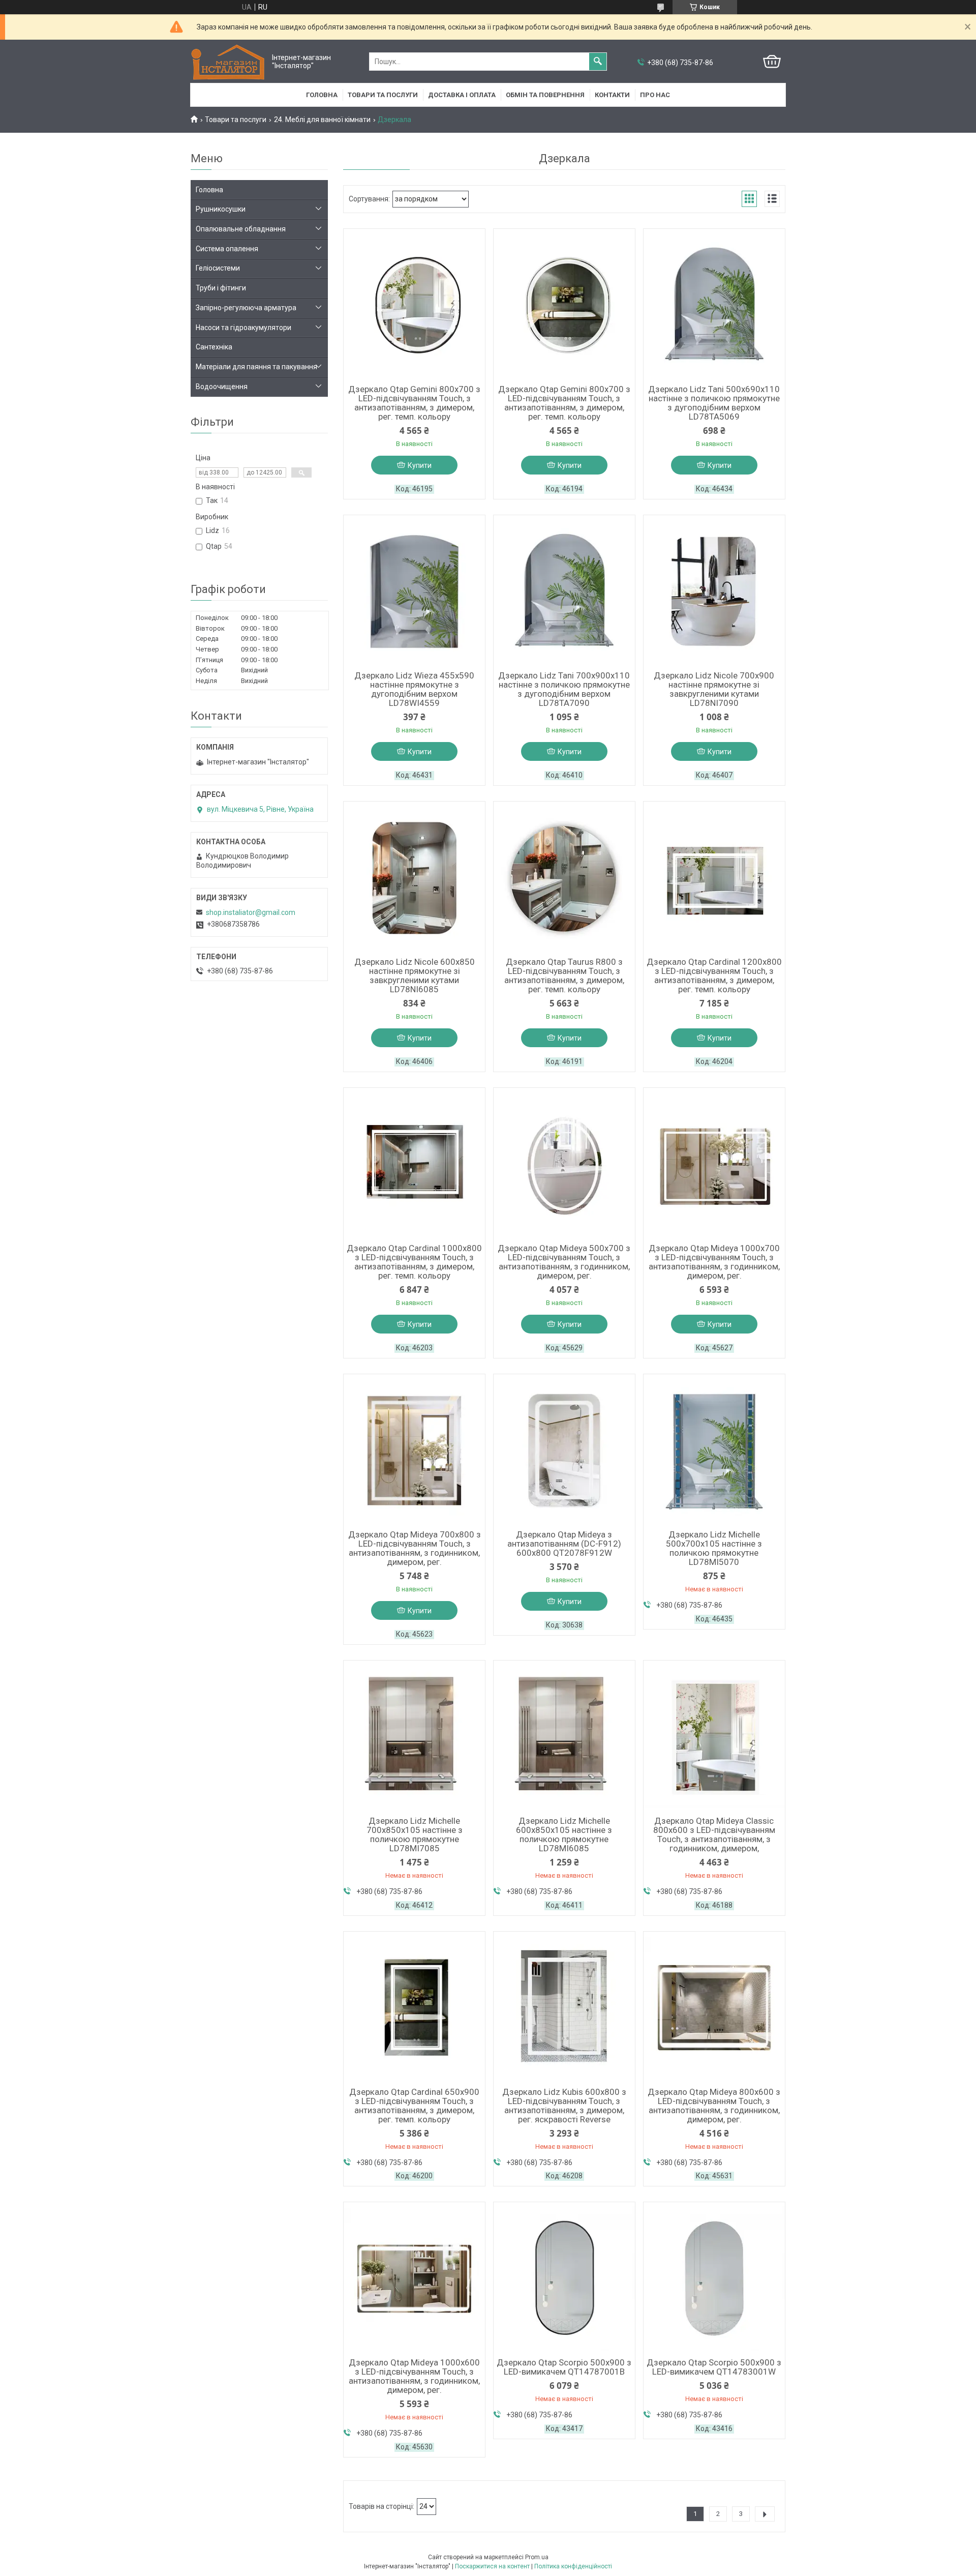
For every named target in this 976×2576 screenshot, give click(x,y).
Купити (420, 465)
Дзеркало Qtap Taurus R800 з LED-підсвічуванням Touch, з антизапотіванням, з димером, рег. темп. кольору (564, 975)
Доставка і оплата (462, 95)
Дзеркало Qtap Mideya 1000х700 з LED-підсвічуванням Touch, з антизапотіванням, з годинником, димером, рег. (714, 1262)
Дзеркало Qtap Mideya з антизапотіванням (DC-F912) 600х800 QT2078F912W (564, 1544)
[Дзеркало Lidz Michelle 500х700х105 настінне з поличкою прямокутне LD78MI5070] (714, 1450)
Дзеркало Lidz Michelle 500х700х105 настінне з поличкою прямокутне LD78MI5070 (714, 1548)
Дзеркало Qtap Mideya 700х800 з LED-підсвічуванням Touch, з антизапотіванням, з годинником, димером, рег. (415, 1548)
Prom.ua (537, 2557)
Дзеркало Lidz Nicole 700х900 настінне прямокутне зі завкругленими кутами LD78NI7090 (714, 689)
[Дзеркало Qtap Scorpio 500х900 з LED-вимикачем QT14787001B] (564, 2278)
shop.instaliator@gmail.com (251, 912)
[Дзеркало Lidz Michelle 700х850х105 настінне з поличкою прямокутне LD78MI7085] (414, 1737)
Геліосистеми (218, 268)
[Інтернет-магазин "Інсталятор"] (229, 62)
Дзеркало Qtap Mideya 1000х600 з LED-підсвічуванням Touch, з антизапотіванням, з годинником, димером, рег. (414, 2376)
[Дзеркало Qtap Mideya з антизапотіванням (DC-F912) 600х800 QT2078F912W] (564, 1450)
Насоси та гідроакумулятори (243, 328)
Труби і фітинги (221, 288)
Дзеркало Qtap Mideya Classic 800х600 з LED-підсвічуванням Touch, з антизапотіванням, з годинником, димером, (714, 1834)
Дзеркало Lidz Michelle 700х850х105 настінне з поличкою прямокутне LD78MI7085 (415, 1834)
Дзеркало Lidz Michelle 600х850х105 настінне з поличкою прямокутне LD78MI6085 (564, 1834)
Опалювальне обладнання (241, 229)
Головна (322, 95)
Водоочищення (222, 387)
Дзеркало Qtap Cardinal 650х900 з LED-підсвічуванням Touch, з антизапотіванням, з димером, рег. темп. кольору (414, 2106)
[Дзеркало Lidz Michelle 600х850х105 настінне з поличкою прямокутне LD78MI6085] (564, 1737)
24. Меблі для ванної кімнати (322, 120)
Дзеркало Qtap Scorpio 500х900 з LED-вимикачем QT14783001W (714, 2367)
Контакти (612, 95)
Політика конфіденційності (573, 2566)
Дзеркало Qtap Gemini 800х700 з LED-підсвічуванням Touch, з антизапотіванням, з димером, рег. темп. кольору (414, 403)
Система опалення (227, 249)
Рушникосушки (221, 209)
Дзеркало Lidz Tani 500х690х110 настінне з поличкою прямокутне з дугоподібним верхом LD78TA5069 (714, 403)
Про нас (655, 95)
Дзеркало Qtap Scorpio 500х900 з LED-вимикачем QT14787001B (564, 2367)
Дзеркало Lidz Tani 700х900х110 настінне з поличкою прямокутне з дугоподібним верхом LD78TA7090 (564, 689)
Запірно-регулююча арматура (246, 308)
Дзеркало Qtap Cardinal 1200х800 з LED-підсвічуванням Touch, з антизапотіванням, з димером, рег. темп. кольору (714, 975)
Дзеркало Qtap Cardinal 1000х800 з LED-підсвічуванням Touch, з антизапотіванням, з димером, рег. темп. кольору (414, 1262)
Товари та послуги (383, 95)
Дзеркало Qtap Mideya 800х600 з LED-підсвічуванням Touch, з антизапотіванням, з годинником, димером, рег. (714, 2106)
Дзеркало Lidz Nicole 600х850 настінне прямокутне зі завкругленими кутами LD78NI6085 (415, 975)
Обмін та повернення (545, 95)
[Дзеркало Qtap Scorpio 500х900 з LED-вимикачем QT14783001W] (714, 2278)
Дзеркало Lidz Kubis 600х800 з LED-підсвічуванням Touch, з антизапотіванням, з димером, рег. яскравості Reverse (564, 2106)
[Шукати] (598, 62)
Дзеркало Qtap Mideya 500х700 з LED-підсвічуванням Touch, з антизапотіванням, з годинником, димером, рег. (564, 1262)
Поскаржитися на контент (492, 2566)
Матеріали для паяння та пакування (256, 367)
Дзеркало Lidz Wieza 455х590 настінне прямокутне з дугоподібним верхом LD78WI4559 (414, 689)
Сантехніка (214, 347)
